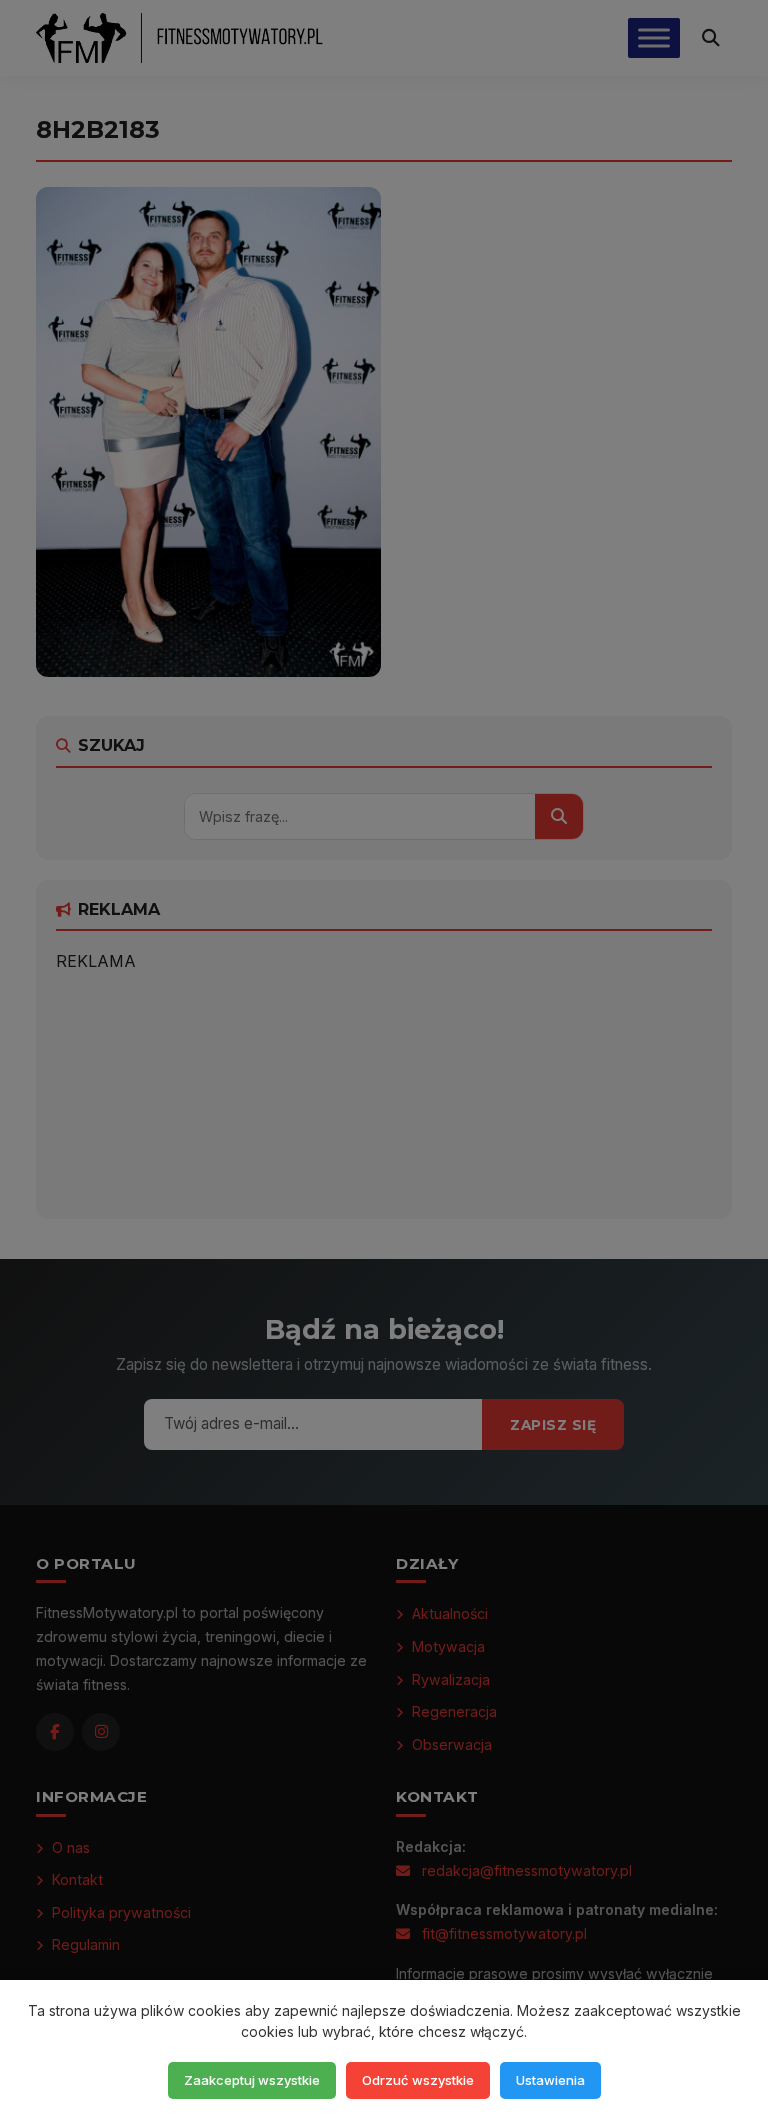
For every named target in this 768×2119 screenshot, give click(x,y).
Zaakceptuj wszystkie (252, 2080)
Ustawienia (550, 2080)
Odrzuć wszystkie (418, 2080)
